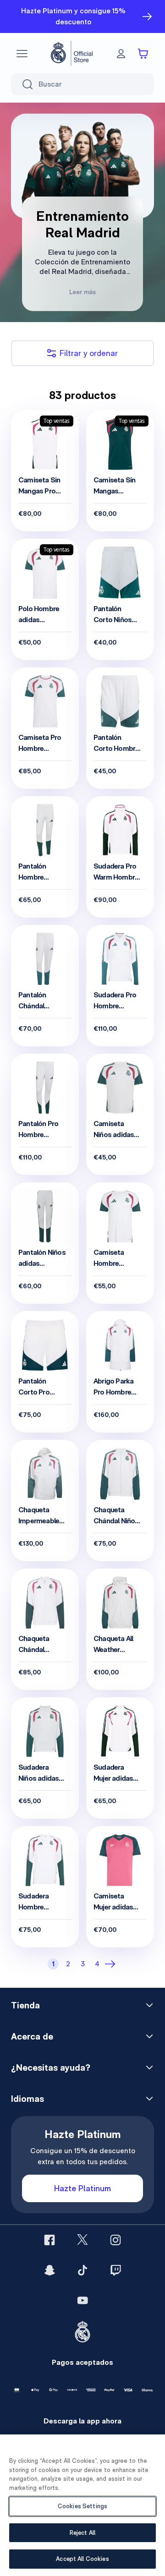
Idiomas (27, 2099)
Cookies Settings (82, 2506)
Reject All (82, 2533)
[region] (82, 2505)
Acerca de (32, 2036)
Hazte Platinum (82, 2188)
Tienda (25, 2005)
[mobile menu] (22, 54)
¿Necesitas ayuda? (51, 2067)
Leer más (82, 292)
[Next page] (112, 1964)
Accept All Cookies (82, 2559)
